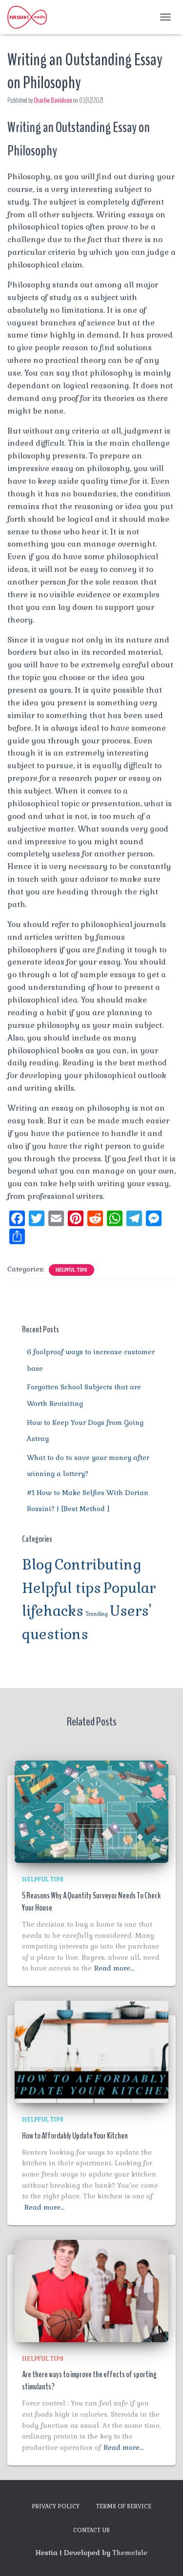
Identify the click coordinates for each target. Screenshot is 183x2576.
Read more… (114, 1968)
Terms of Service (124, 2506)
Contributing (98, 1565)
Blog (37, 1565)
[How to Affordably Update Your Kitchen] (91, 2051)
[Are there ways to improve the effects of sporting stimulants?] (91, 2290)
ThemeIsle (130, 2553)
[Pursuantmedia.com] (31, 17)
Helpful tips (71, 1270)
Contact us (91, 2530)
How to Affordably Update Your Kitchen (75, 2136)
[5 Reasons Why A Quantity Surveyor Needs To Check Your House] (91, 1811)
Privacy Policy (56, 2506)
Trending (97, 1614)
